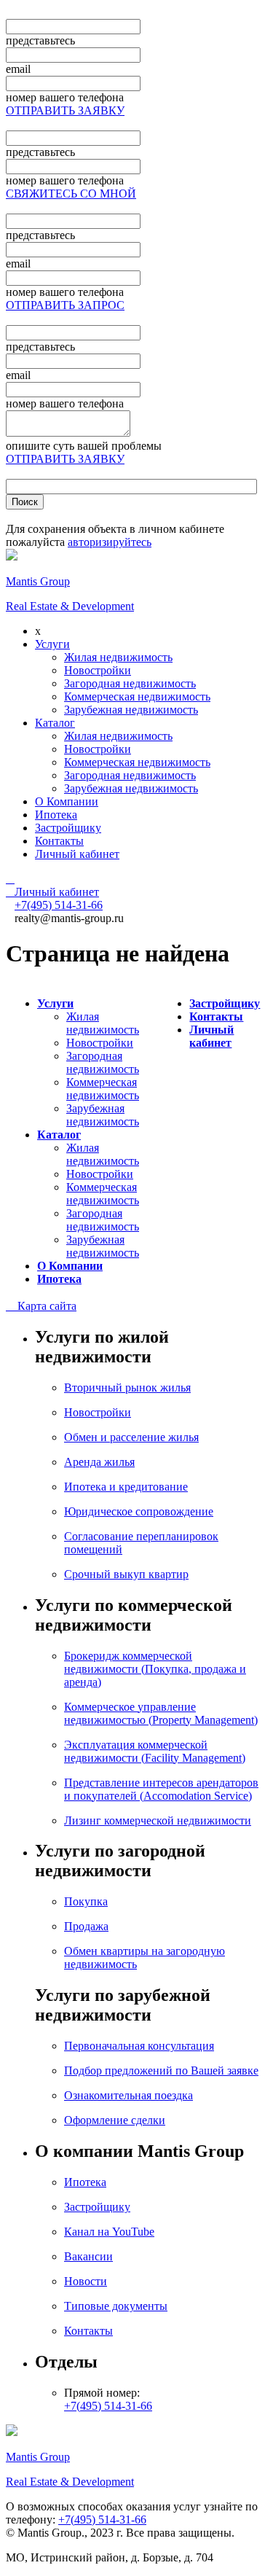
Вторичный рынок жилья (127, 1387)
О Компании (67, 801)
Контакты (59, 841)
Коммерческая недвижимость (137, 696)
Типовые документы (116, 2306)
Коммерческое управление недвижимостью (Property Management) (161, 1713)
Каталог (55, 723)
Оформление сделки (115, 2120)
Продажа (86, 1926)
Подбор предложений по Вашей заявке (161, 2070)
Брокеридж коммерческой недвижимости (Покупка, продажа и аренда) (155, 1669)
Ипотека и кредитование (126, 1487)
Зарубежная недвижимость (131, 710)
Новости (86, 2281)
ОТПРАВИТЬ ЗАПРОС (65, 305)
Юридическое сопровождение (139, 1511)
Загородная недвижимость (130, 683)
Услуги (52, 644)
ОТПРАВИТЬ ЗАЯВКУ (65, 110)
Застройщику (68, 828)
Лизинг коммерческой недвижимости (158, 1820)
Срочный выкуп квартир (126, 1574)
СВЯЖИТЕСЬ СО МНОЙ (71, 194)
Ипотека (56, 815)
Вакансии (88, 2256)
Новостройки (98, 670)
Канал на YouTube (109, 2232)
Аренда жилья (99, 1462)
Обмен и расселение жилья (131, 1437)
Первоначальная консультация (139, 2046)
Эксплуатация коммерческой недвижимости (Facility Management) (155, 1751)
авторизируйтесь (110, 542)
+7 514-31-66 (59, 905)
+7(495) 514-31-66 (108, 2406)
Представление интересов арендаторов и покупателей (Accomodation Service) (161, 1789)
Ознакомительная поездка (128, 2095)
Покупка (86, 1901)
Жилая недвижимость (118, 657)
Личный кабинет (77, 854)
